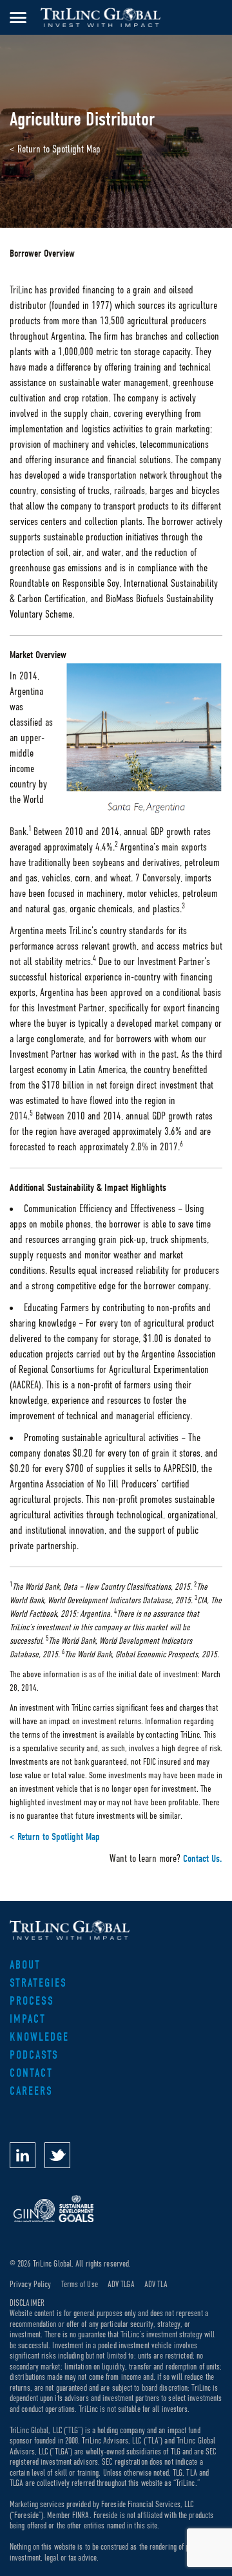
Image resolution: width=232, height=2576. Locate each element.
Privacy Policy (30, 2284)
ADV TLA (156, 2284)
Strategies (38, 1983)
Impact (28, 2019)
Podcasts (34, 2055)
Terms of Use (80, 2284)
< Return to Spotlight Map (55, 149)
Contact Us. (203, 1859)
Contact (31, 2073)
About (25, 1965)
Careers (31, 2091)
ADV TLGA (121, 2284)
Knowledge (39, 2037)
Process (32, 2001)
